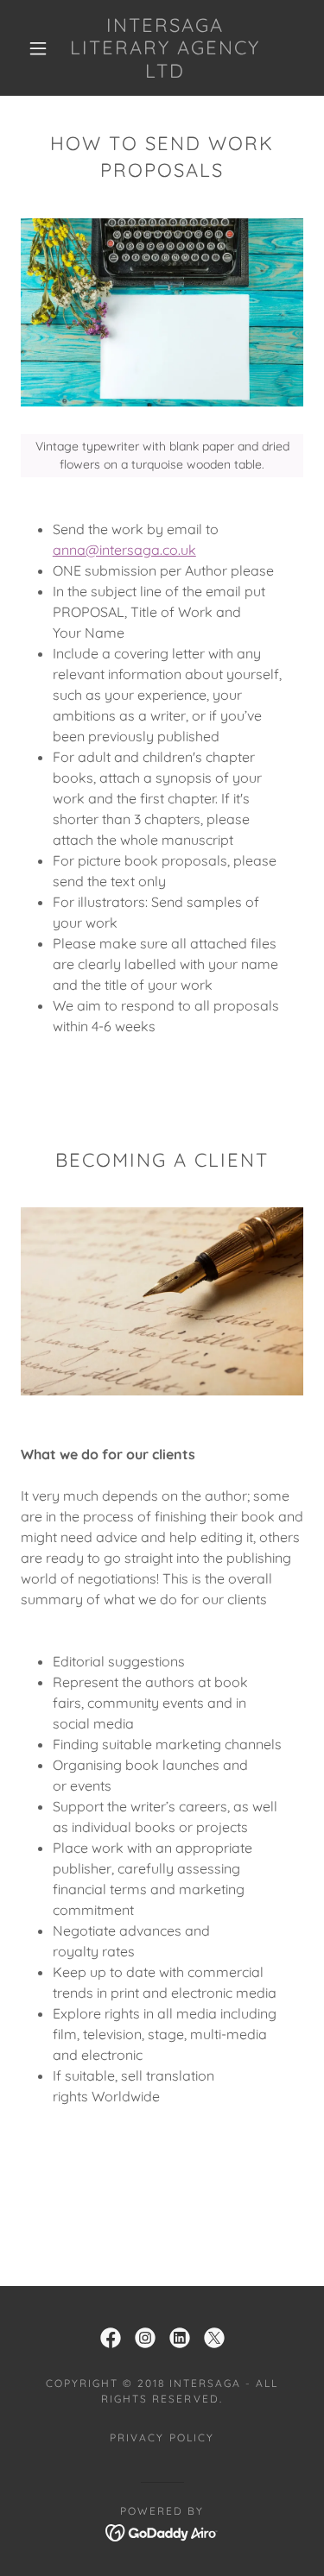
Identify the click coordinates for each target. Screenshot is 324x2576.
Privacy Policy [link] (162, 2437)
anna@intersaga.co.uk (124, 550)
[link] (165, 48)
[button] (38, 48)
